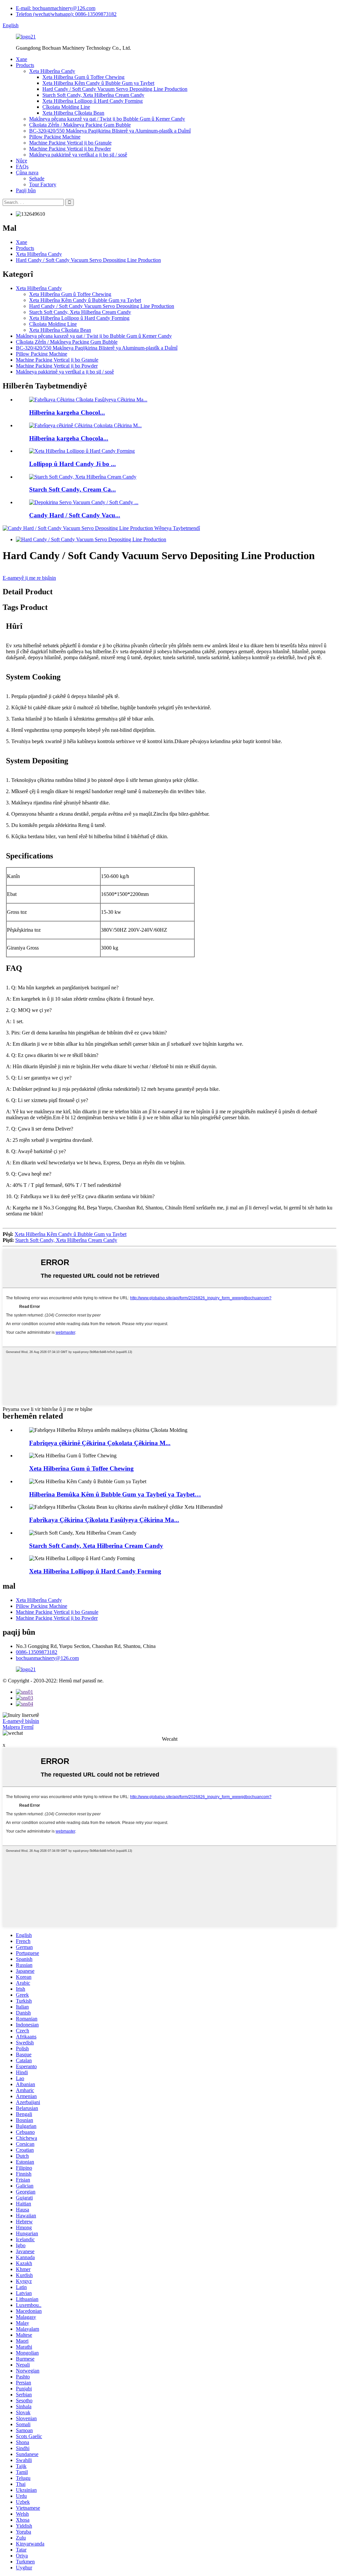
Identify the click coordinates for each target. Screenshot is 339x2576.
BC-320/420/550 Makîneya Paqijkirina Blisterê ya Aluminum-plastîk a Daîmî (110, 131)
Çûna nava (27, 173)
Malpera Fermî (18, 1727)
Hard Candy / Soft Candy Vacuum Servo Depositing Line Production (115, 89)
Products (25, 65)
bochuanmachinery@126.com (47, 1658)
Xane (22, 59)
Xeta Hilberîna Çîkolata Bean (73, 113)
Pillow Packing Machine (55, 137)
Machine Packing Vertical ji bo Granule (70, 143)
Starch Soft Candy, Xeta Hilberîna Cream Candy (93, 95)
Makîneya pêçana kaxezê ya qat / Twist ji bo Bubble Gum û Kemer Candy (107, 119)
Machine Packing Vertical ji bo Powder (70, 149)
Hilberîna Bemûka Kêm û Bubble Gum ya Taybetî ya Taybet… (115, 1494)
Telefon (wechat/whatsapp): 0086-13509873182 (66, 14)
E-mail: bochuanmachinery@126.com (56, 8)
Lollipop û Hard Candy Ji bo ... (73, 464)
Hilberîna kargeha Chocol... (67, 412)
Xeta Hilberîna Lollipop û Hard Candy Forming (93, 101)
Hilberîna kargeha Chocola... (69, 438)
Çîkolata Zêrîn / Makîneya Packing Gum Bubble (80, 125)
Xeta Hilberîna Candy (52, 71)
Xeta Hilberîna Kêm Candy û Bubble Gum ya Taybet (98, 83)
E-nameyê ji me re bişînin (29, 578)
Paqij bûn (26, 190)
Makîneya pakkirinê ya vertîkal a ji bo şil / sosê (78, 155)
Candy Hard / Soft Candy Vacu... (75, 515)
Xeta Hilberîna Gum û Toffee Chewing (83, 77)
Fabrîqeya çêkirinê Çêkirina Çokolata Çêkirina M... (100, 1443)
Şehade (37, 178)
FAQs (22, 167)
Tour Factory (43, 184)
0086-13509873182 (37, 1652)
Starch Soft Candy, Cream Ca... (73, 489)
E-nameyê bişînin (21, 1721)
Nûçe (22, 161)
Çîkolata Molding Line (66, 107)
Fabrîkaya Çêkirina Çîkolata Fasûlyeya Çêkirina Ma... (104, 1520)
